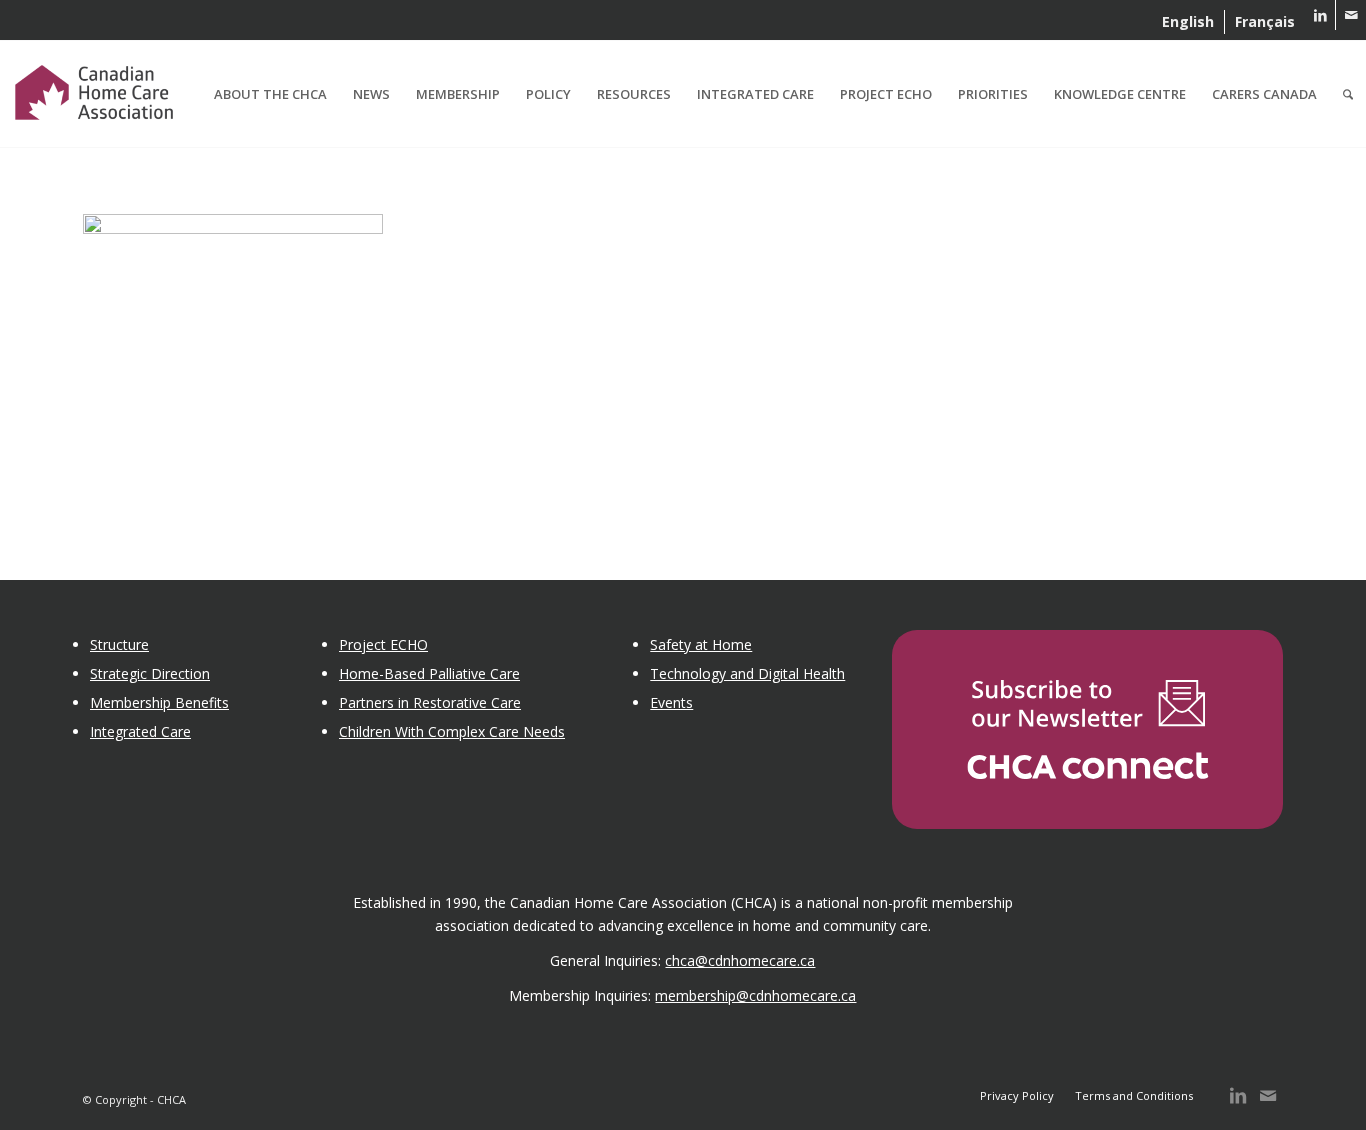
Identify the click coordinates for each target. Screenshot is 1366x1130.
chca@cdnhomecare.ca (740, 960)
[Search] (1348, 94)
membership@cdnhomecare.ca (755, 995)
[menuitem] (1188, 22)
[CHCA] (94, 89)
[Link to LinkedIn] (1320, 15)
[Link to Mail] (1351, 15)
